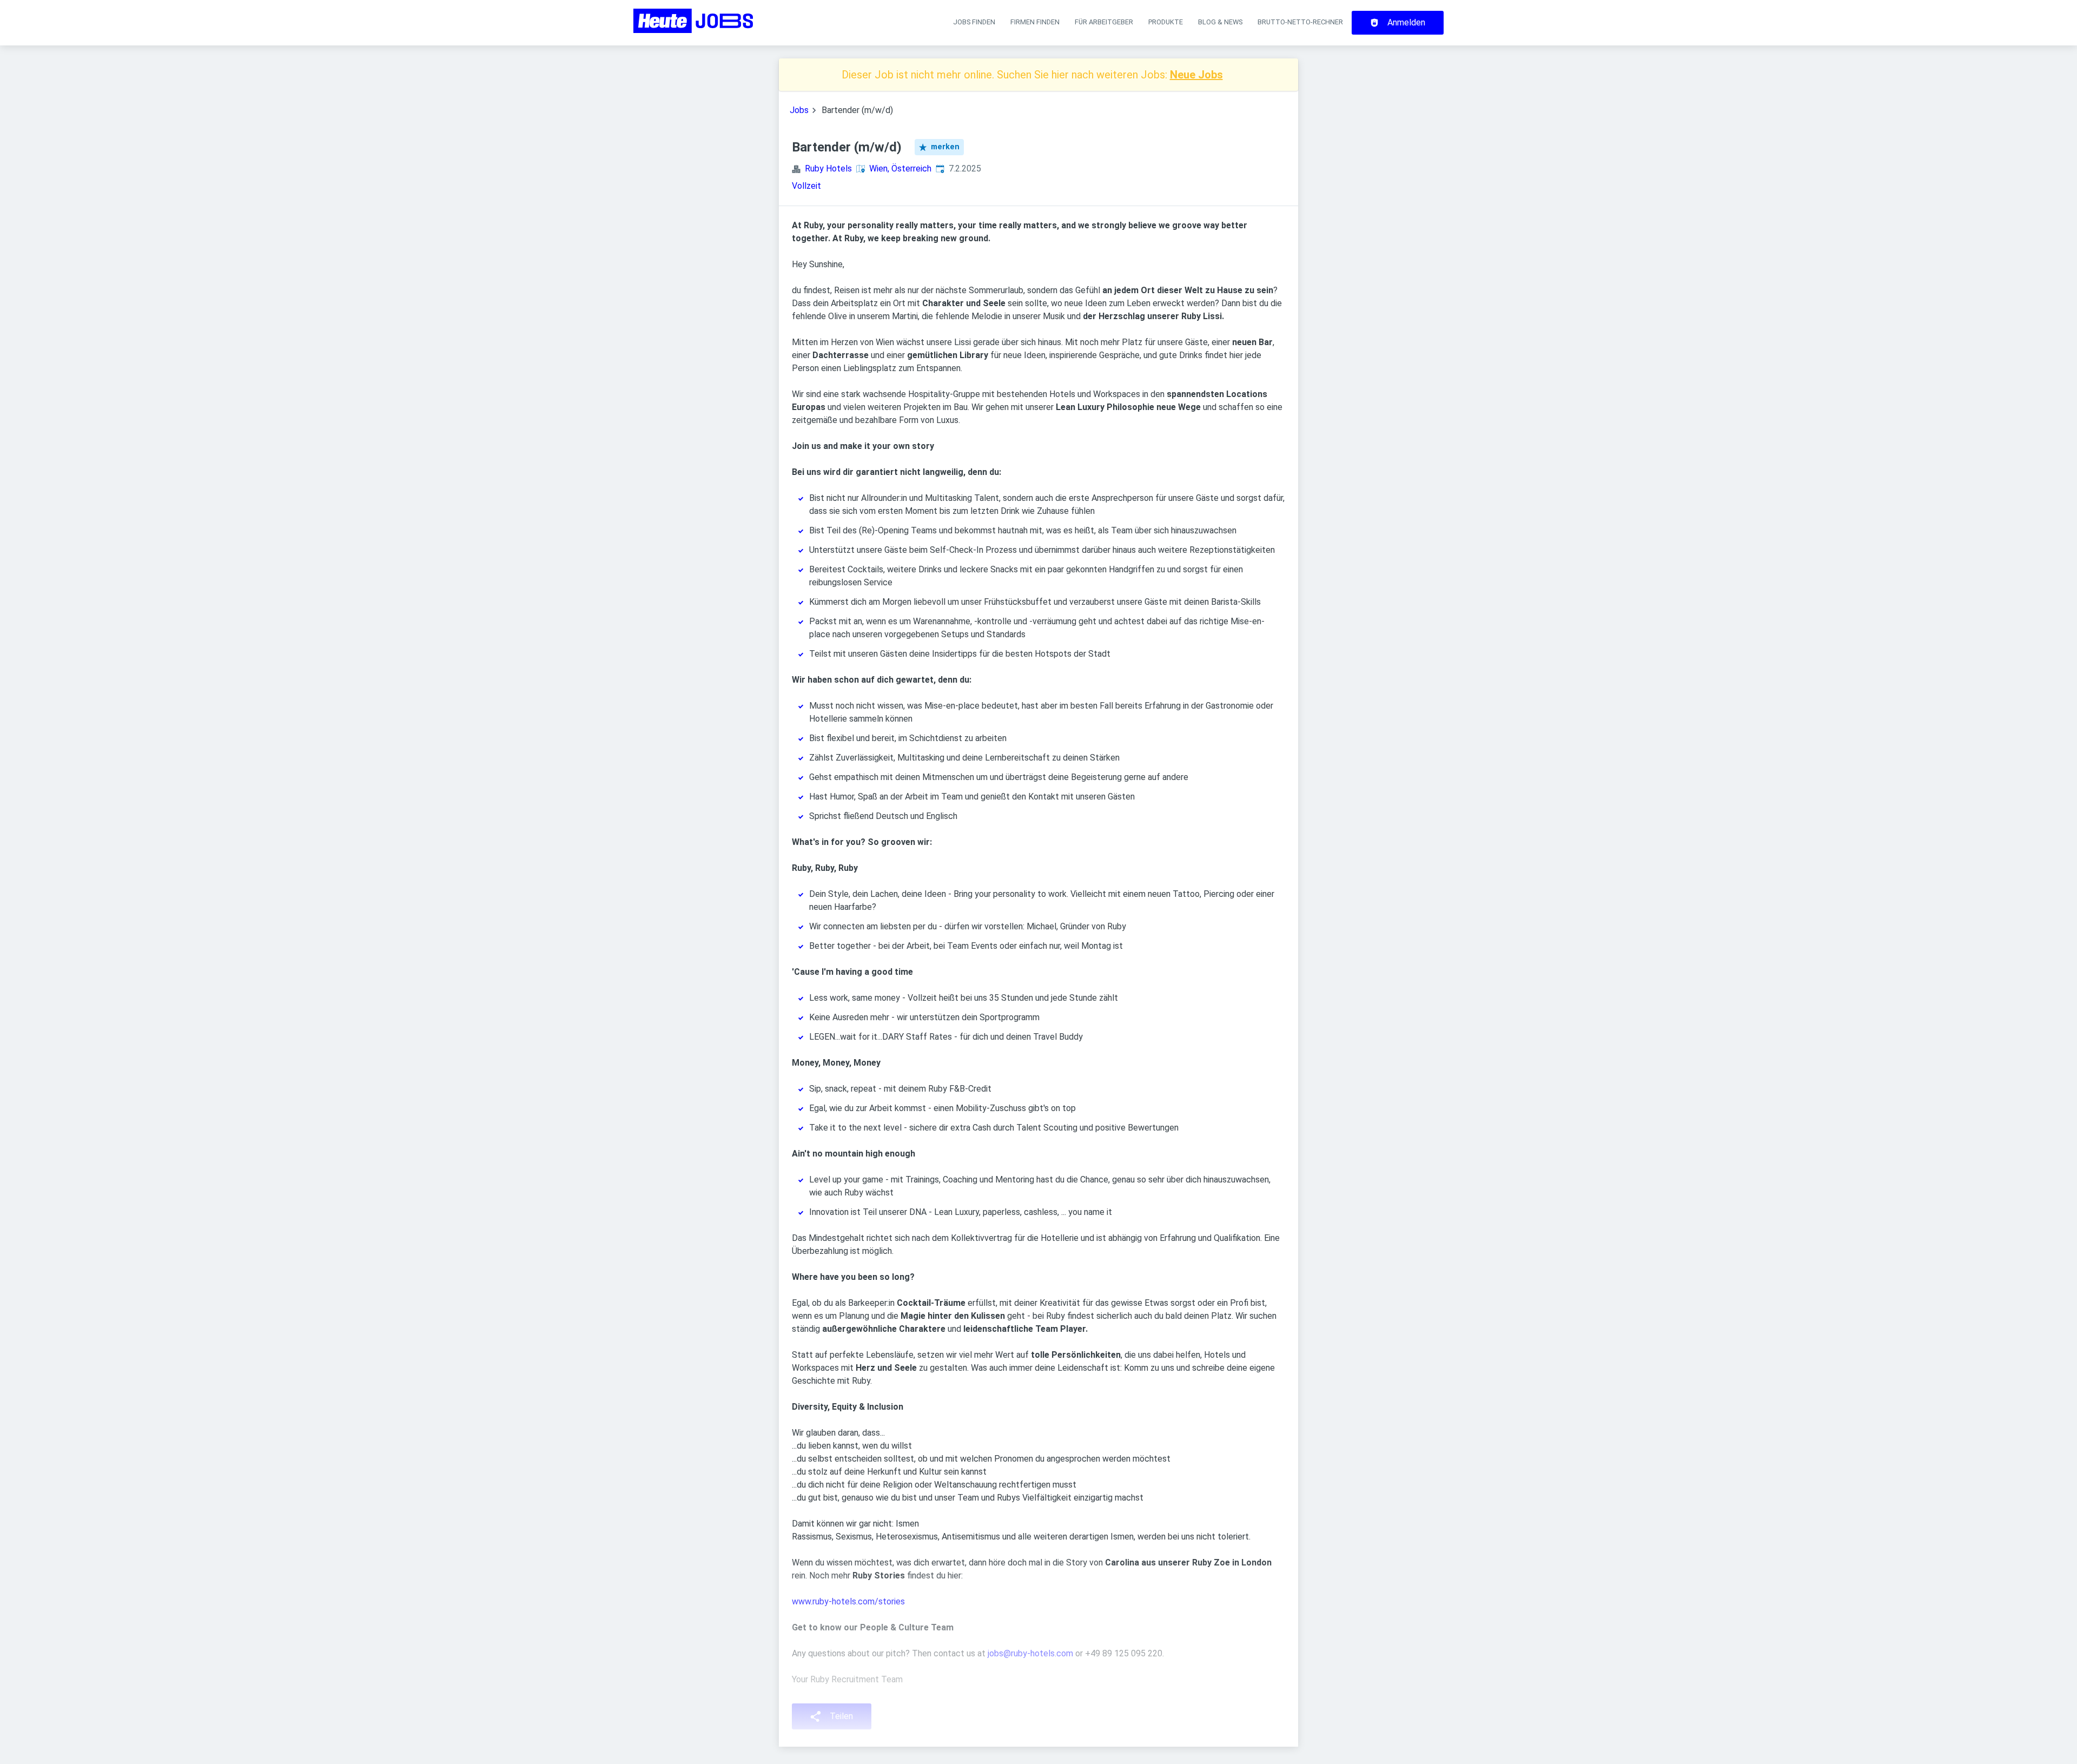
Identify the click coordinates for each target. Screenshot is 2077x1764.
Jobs (799, 110)
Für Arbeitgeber (1104, 22)
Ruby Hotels (828, 169)
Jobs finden (974, 22)
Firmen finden (1035, 22)
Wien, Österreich (900, 169)
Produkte (1166, 22)
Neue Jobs (1196, 75)
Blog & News (1220, 22)
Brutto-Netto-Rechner (1300, 22)
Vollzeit (806, 186)
